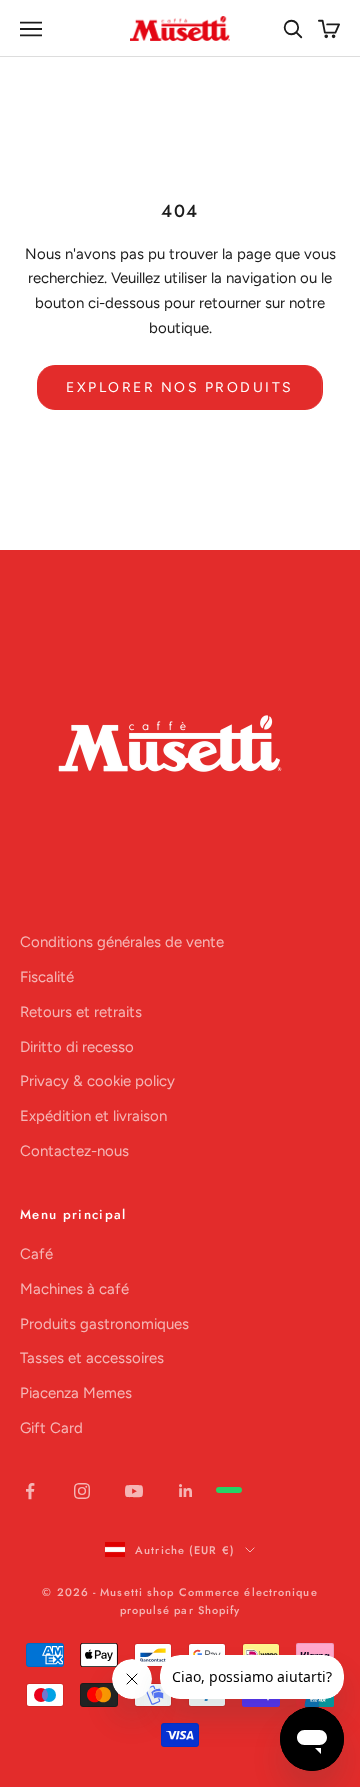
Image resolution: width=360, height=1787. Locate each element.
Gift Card (51, 1428)
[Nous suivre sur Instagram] (82, 1491)
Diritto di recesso (77, 1047)
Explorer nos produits (180, 387)
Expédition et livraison (93, 1116)
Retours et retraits (81, 1012)
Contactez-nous (74, 1151)
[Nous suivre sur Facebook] (30, 1491)
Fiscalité (47, 977)
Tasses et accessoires (92, 1358)
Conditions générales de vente (122, 942)
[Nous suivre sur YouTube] (134, 1491)
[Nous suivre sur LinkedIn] (186, 1491)
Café (36, 1254)
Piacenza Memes (76, 1393)
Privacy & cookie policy (97, 1081)
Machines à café (74, 1289)
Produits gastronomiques (104, 1324)
